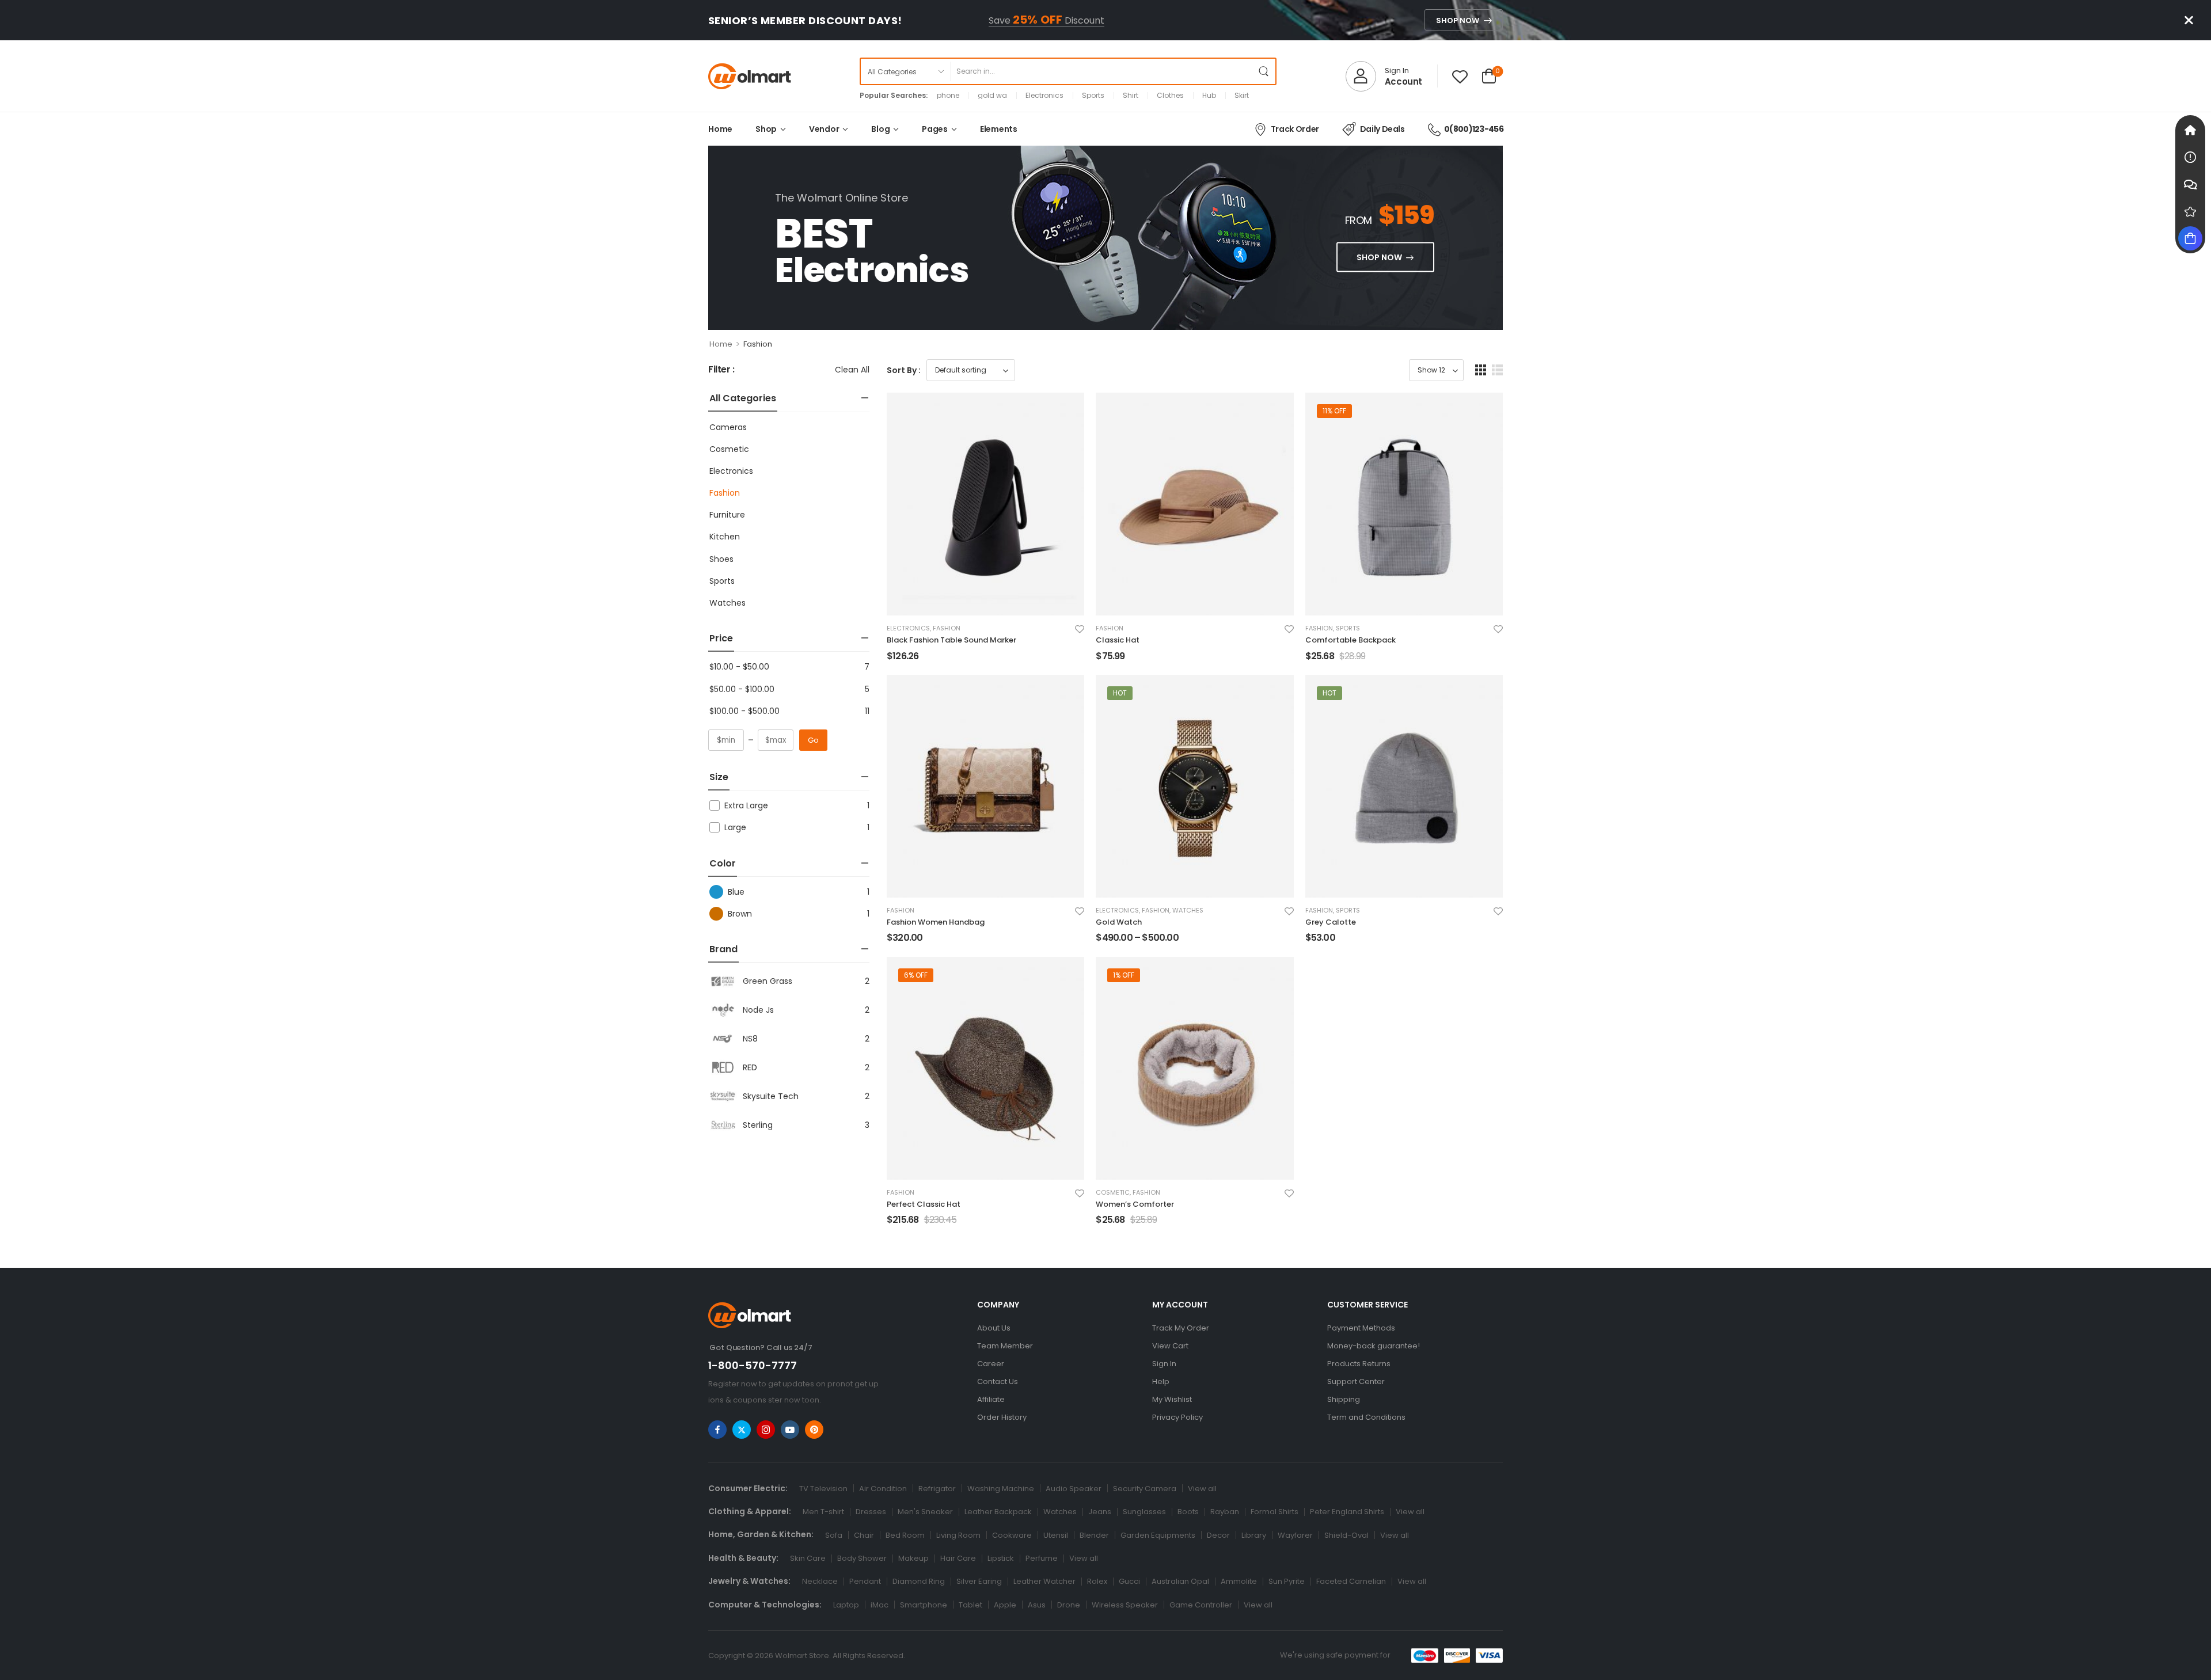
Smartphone (924, 1605)
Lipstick (1001, 1558)
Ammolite (1239, 1581)
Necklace (820, 1581)
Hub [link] (1209, 96)
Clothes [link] (1170, 96)
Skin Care (808, 1558)
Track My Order (1181, 1328)
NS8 (750, 1039)
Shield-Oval (1346, 1535)
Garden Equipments (1158, 1535)
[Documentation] (2190, 157)
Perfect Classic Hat (924, 1204)
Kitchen (725, 537)
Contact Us (998, 1381)
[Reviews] (2190, 211)
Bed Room (905, 1535)
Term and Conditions (1366, 1417)
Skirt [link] (1242, 96)
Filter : (721, 370)
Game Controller (1201, 1605)
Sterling (758, 1125)
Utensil (1056, 1535)
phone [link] (948, 96)
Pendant (865, 1581)
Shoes (721, 559)
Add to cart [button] (912, 661)
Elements (999, 129)
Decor (1218, 1535)
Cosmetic (729, 449)
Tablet (970, 1605)
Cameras (728, 427)
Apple (1005, 1605)
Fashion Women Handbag (936, 922)
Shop (766, 129)
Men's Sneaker (925, 1512)
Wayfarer (1295, 1535)
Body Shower (862, 1558)
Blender (1094, 1535)
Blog (880, 129)
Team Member (1005, 1346)
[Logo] (750, 76)
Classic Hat (1118, 640)
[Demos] (2190, 130)
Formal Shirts (1274, 1512)
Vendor (824, 129)
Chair (864, 1535)
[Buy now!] (2190, 238)
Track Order (1295, 129)
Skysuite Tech (771, 1096)
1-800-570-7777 (753, 1365)
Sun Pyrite (1287, 1581)
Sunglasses (1144, 1512)
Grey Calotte (1331, 922)
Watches (727, 603)
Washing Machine (1001, 1489)
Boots (1188, 1512)
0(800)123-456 (1474, 129)
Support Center (1356, 1381)
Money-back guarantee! (1374, 1346)
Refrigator (937, 1489)
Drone (1069, 1605)
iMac (880, 1605)
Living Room (958, 1535)
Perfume (1042, 1558)
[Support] (2190, 184)
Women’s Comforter (1135, 1204)
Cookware (1012, 1535)
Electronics (731, 471)
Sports (722, 581)
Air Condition (883, 1489)
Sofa (834, 1535)
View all (1202, 1489)
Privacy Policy (1177, 1417)
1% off (1124, 975)
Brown (740, 914)
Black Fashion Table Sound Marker (951, 640)
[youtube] (790, 1430)
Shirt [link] (1131, 96)
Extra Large (746, 805)
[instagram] (766, 1430)
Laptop (846, 1605)
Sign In (1164, 1364)
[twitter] (742, 1430)
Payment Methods (1361, 1328)
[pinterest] (814, 1430)
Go (813, 740)
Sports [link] (1093, 96)
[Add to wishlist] (1080, 629)
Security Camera (1145, 1489)
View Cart (1170, 1346)
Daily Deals (1382, 129)
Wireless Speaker (1125, 1605)
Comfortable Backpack (1350, 640)
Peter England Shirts (1347, 1512)
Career (991, 1364)
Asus (1037, 1605)
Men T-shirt (823, 1512)
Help (1161, 1381)
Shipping (1344, 1399)
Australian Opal (1180, 1581)
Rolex (1097, 1581)
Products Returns (1359, 1364)
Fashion (725, 493)
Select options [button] (1127, 943)
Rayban (1225, 1512)
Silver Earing (979, 1581)
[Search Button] (1264, 71)
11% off (1334, 411)
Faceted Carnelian (1351, 1581)
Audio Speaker (1074, 1489)
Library (1254, 1535)
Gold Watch (1119, 922)
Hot (1120, 693)
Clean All (852, 370)
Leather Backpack (998, 1512)
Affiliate (991, 1399)
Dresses (871, 1512)
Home (720, 129)
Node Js (758, 1010)
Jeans (1100, 1512)
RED (750, 1067)
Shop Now (1458, 20)
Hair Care (958, 1558)
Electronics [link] (1044, 96)
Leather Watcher (1044, 1581)
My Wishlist (1172, 1399)
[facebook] (717, 1430)
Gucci (1129, 1581)
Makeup (913, 1558)
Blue (736, 892)
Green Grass (768, 981)
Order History (1002, 1417)
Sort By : (904, 370)
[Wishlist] (1460, 76)
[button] (1481, 370)
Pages (935, 129)
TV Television (823, 1489)
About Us (994, 1328)
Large (735, 827)
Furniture (727, 515)
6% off (916, 975)
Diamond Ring (919, 1581)
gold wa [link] (992, 96)
